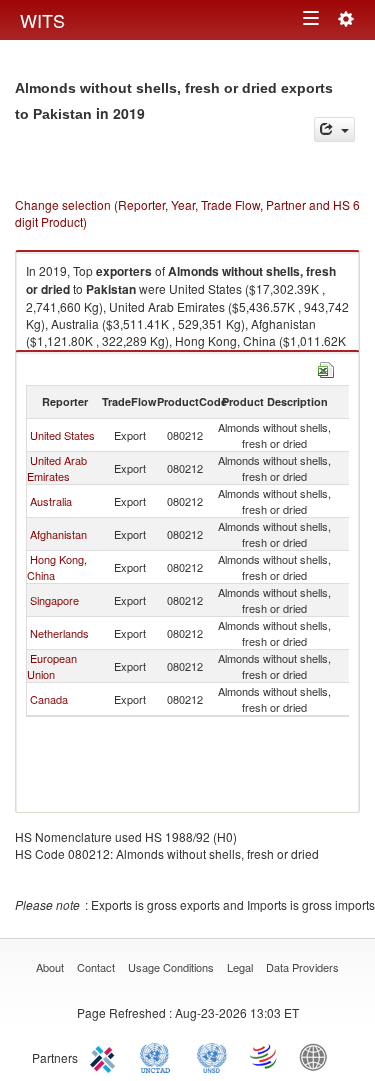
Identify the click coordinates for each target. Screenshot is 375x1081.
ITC (106, 1056)
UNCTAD (159, 1056)
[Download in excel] (326, 367)
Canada (49, 699)
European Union (52, 666)
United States (62, 435)
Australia (51, 501)
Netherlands (59, 633)
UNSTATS (212, 1056)
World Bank (318, 1056)
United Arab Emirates (57, 468)
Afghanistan (58, 534)
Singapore (54, 600)
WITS (42, 20)
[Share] (334, 129)
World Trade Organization (265, 1056)
